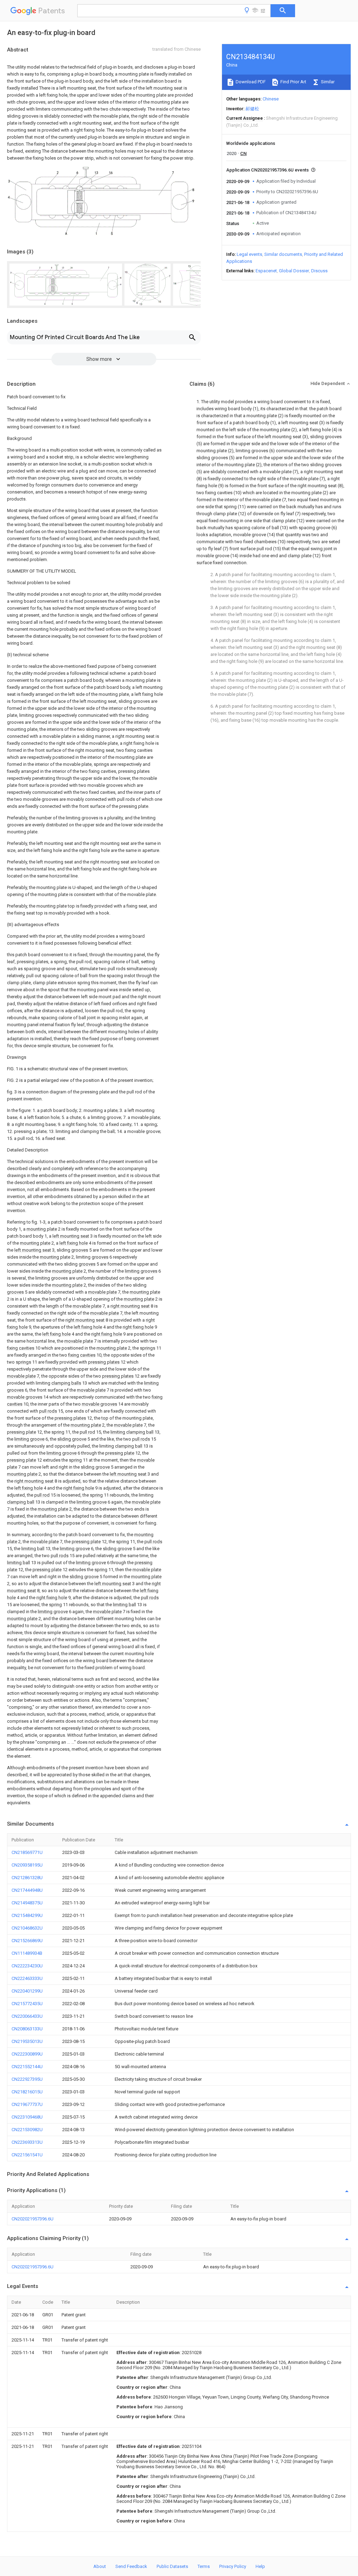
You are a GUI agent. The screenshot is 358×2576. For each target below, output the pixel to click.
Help (260, 2566)
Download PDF (250, 82)
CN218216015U (27, 2092)
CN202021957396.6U (33, 2219)
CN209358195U (27, 1865)
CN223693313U (27, 2142)
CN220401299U (27, 1991)
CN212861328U (27, 1878)
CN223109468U (27, 2117)
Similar (327, 82)
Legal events (249, 254)
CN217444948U (27, 1890)
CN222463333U (27, 1978)
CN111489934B (27, 1953)
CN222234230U (27, 1966)
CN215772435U (27, 2004)
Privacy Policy (233, 2566)
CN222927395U (27, 2079)
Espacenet (266, 271)
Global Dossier (294, 271)
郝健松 (252, 109)
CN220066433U (27, 2016)
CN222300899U (27, 2054)
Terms (204, 2566)
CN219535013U (27, 2041)
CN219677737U (27, 2104)
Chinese (271, 99)
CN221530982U (27, 2130)
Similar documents (283, 254)
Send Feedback (131, 2566)
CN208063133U (27, 2029)
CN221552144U (27, 2067)
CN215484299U (27, 1915)
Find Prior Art (293, 82)
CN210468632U (27, 1928)
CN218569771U (27, 1852)
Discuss (319, 271)
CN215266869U (27, 1941)
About (100, 2566)
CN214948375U (27, 1903)
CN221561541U (27, 2155)
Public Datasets (172, 2566)
